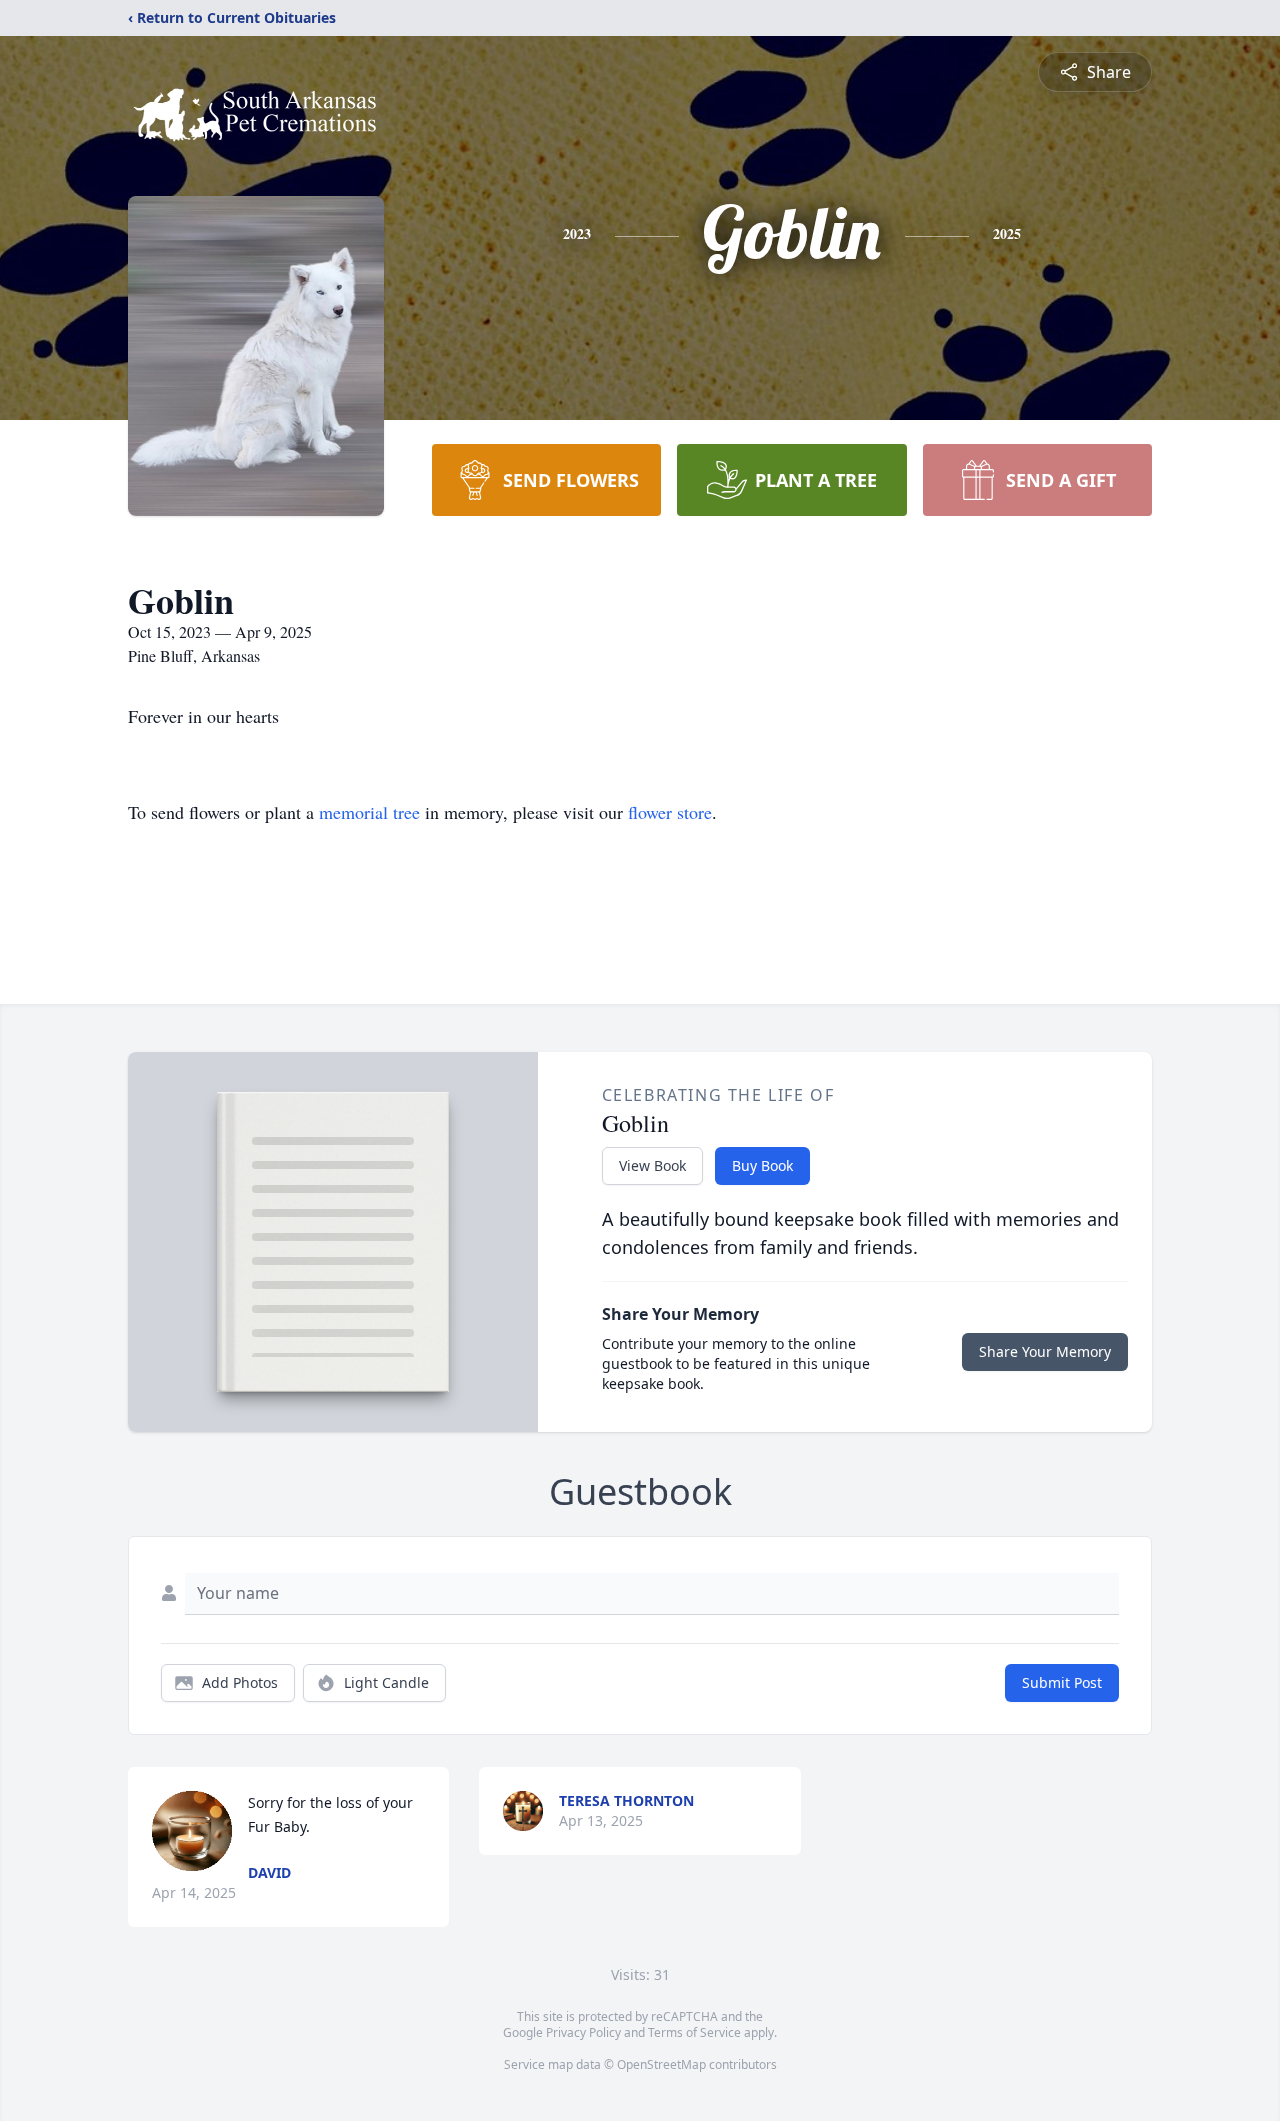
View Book (652, 1165)
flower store (670, 812)
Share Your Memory (1045, 1351)
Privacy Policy (583, 2032)
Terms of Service (694, 2032)
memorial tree (369, 812)
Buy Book (762, 1165)
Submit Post (1062, 1682)
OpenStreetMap (661, 2064)
